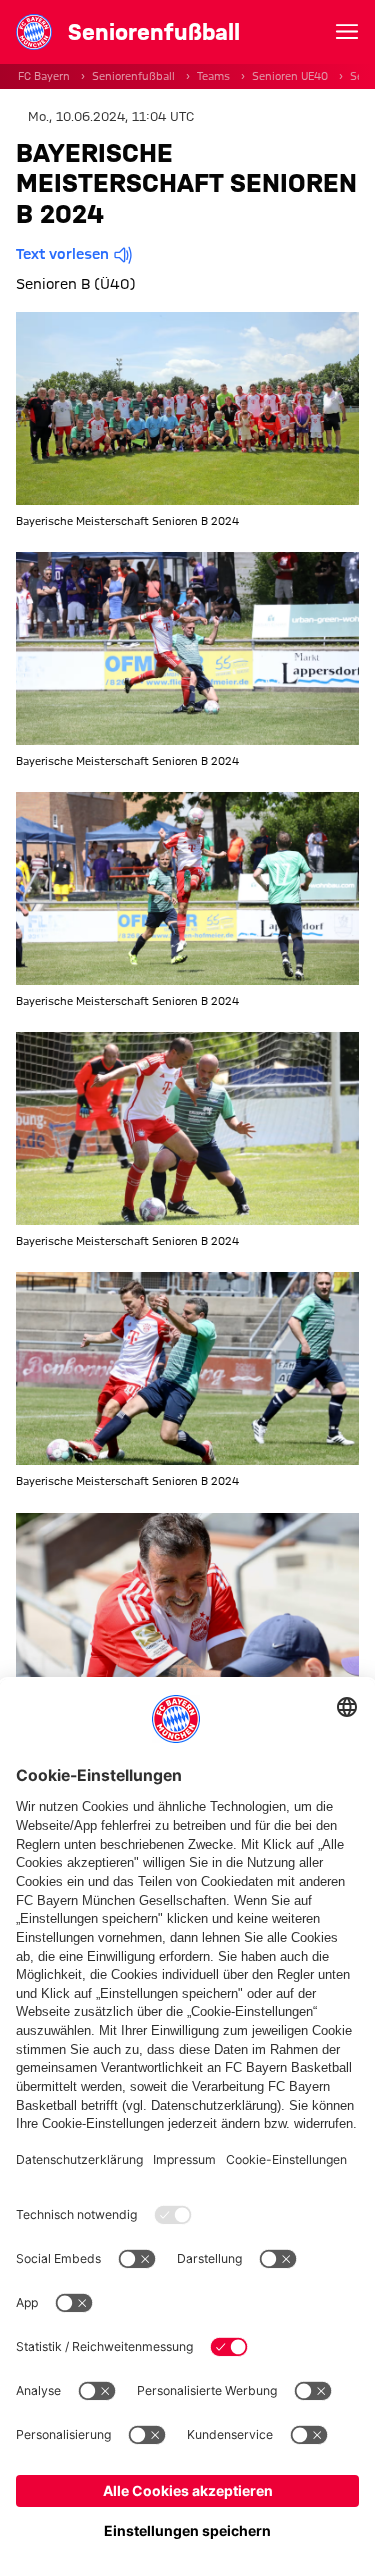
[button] (187, 408)
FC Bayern (44, 76)
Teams (213, 76)
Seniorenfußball (133, 76)
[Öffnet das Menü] (347, 32)
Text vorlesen (62, 254)
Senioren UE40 (290, 76)
